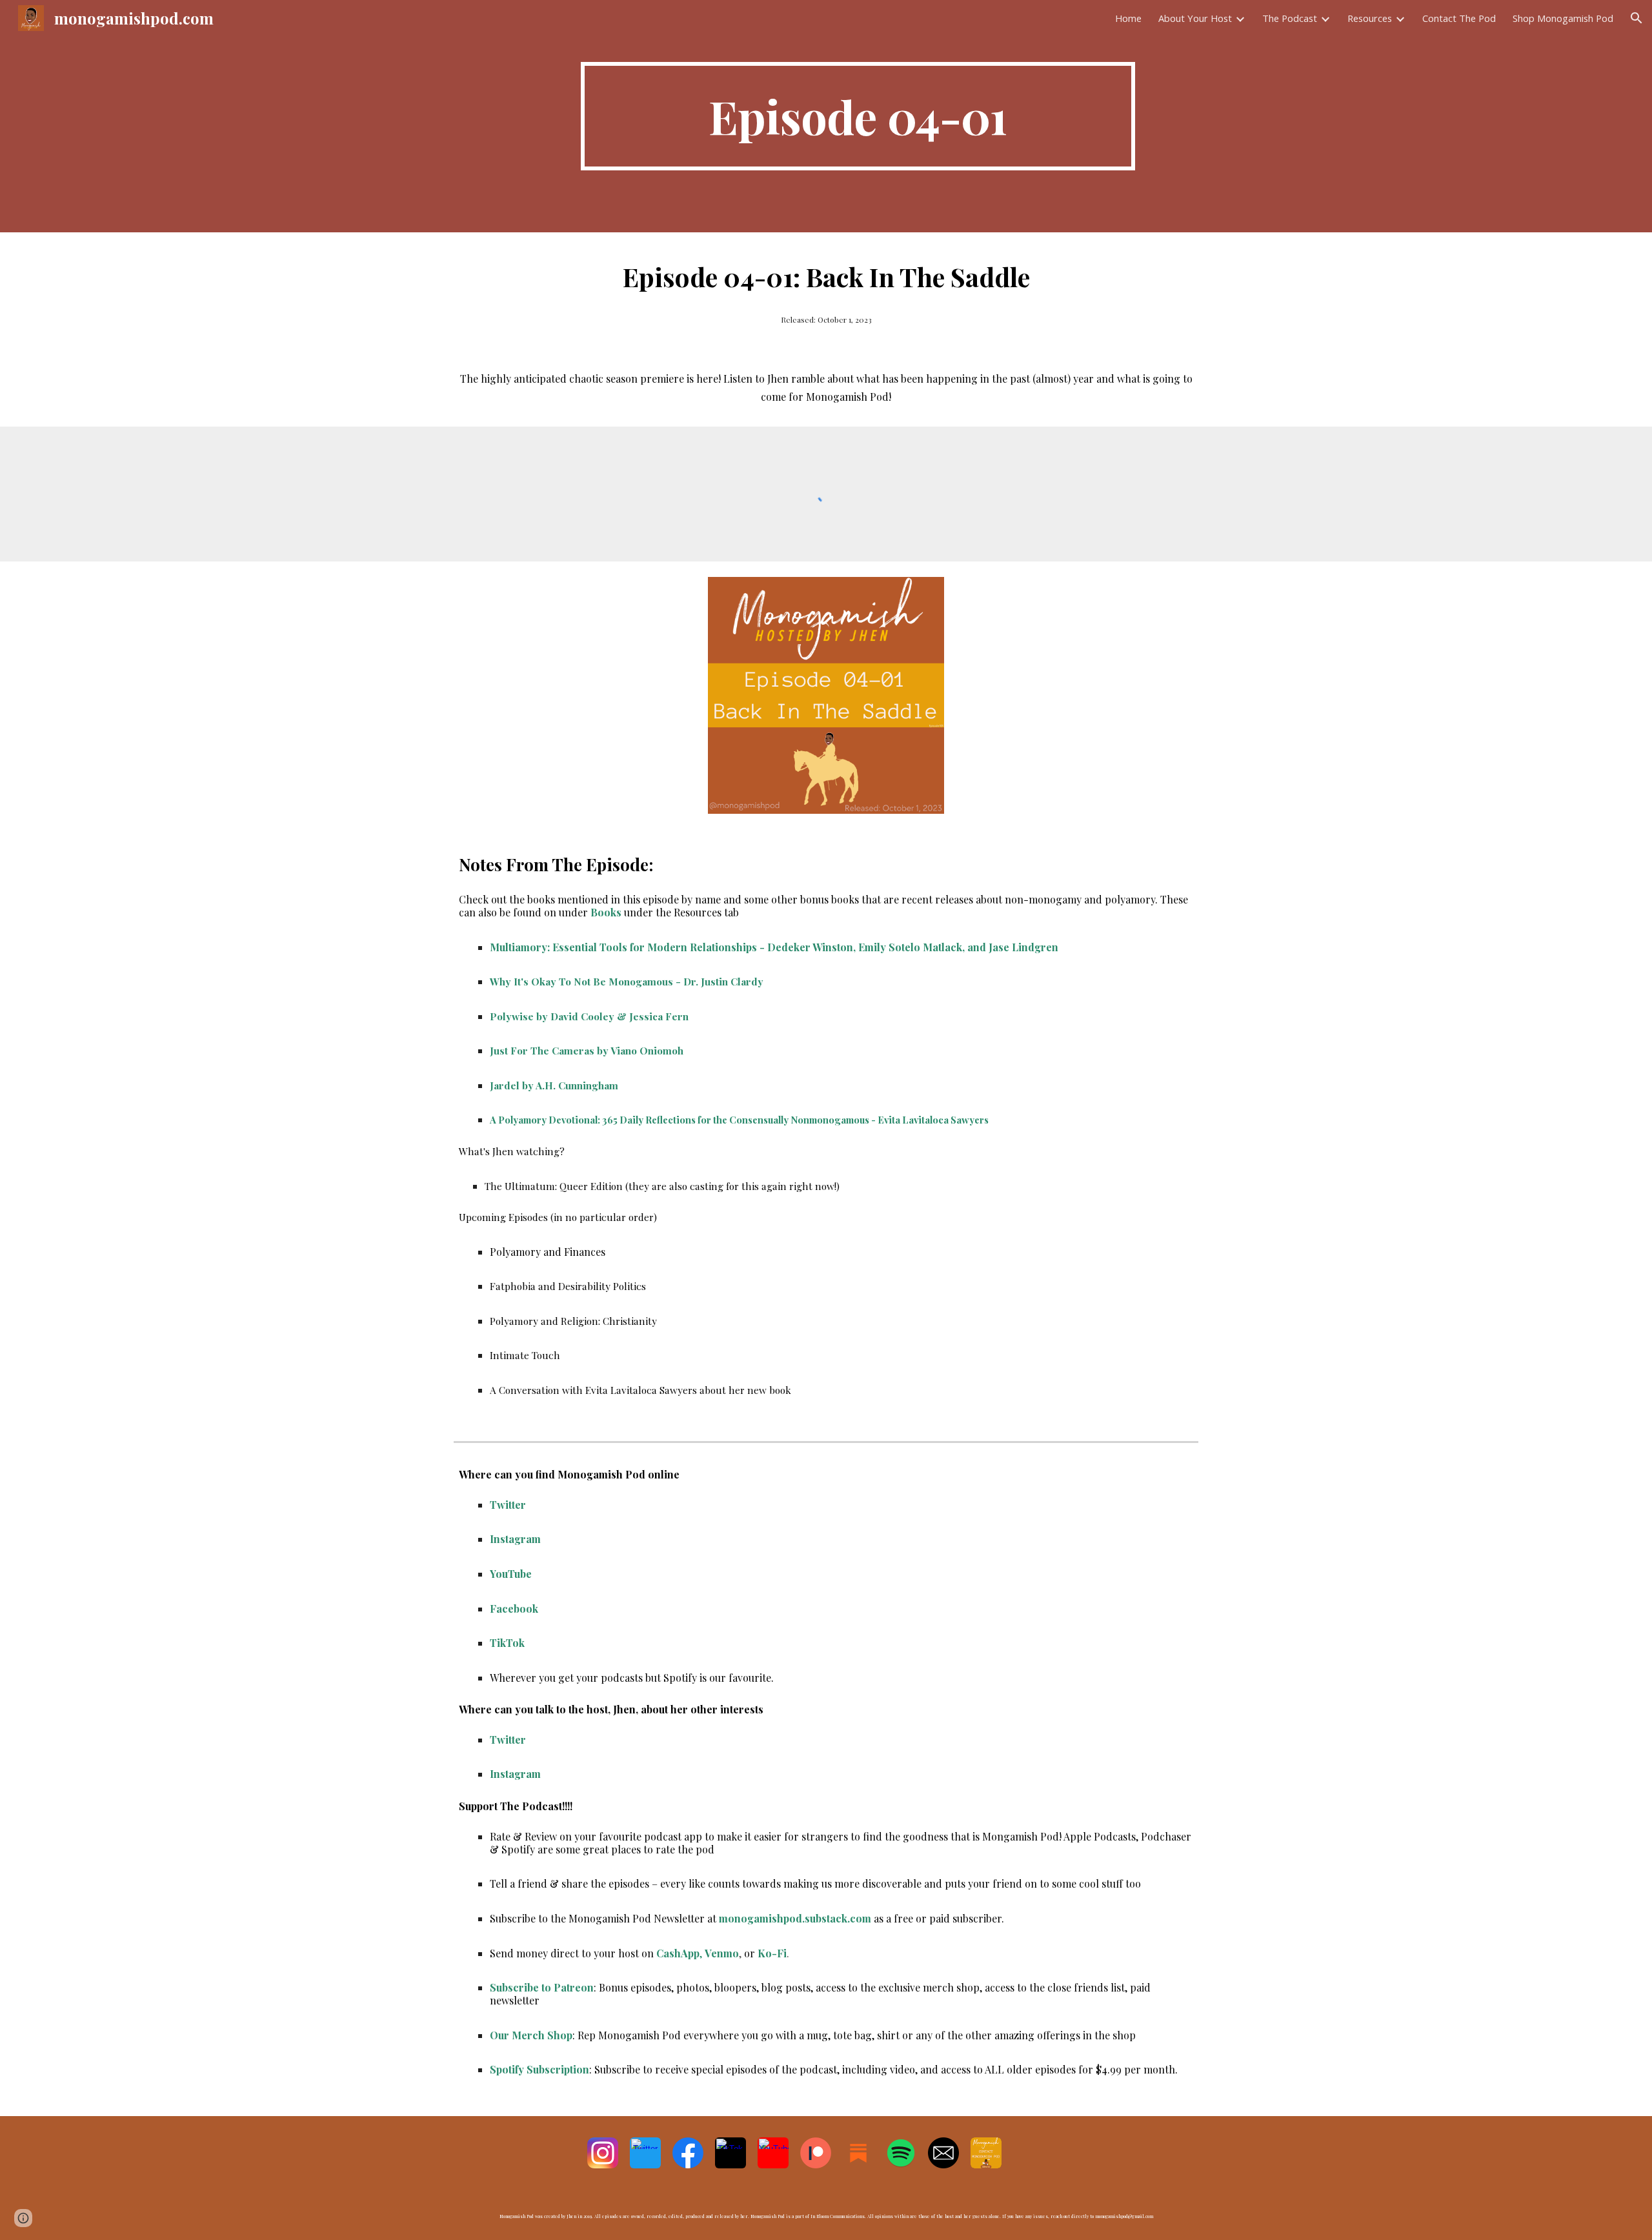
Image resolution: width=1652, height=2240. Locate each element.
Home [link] (1128, 18)
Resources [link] (1370, 18)
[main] (858, 116)
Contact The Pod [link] (1459, 18)
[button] (1637, 18)
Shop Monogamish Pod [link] (1563, 18)
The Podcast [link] (1290, 18)
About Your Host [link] (1195, 18)
